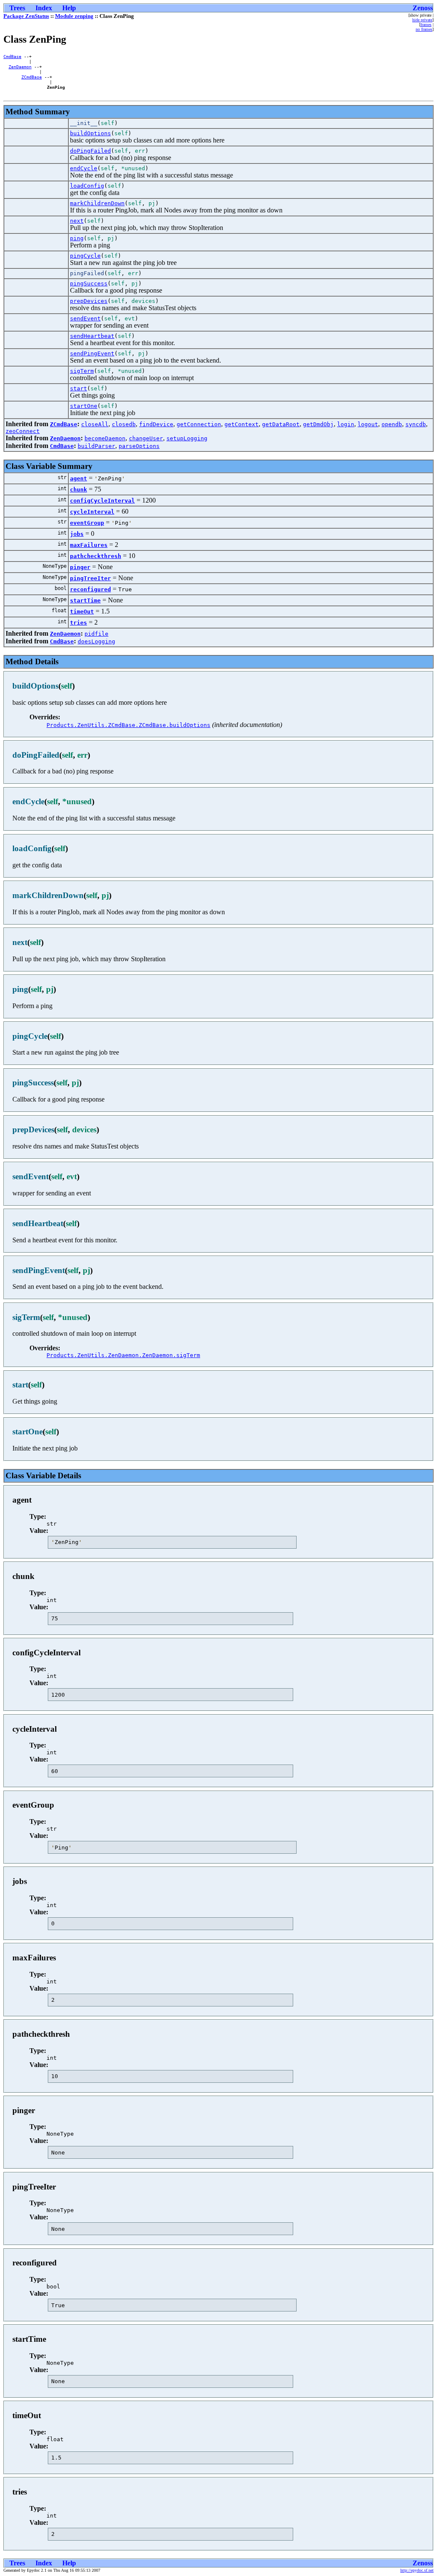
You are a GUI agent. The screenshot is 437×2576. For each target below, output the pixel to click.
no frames (424, 29)
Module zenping (74, 16)
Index (44, 8)
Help (69, 8)
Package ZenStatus (26, 16)
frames (426, 25)
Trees (17, 8)
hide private (422, 20)
